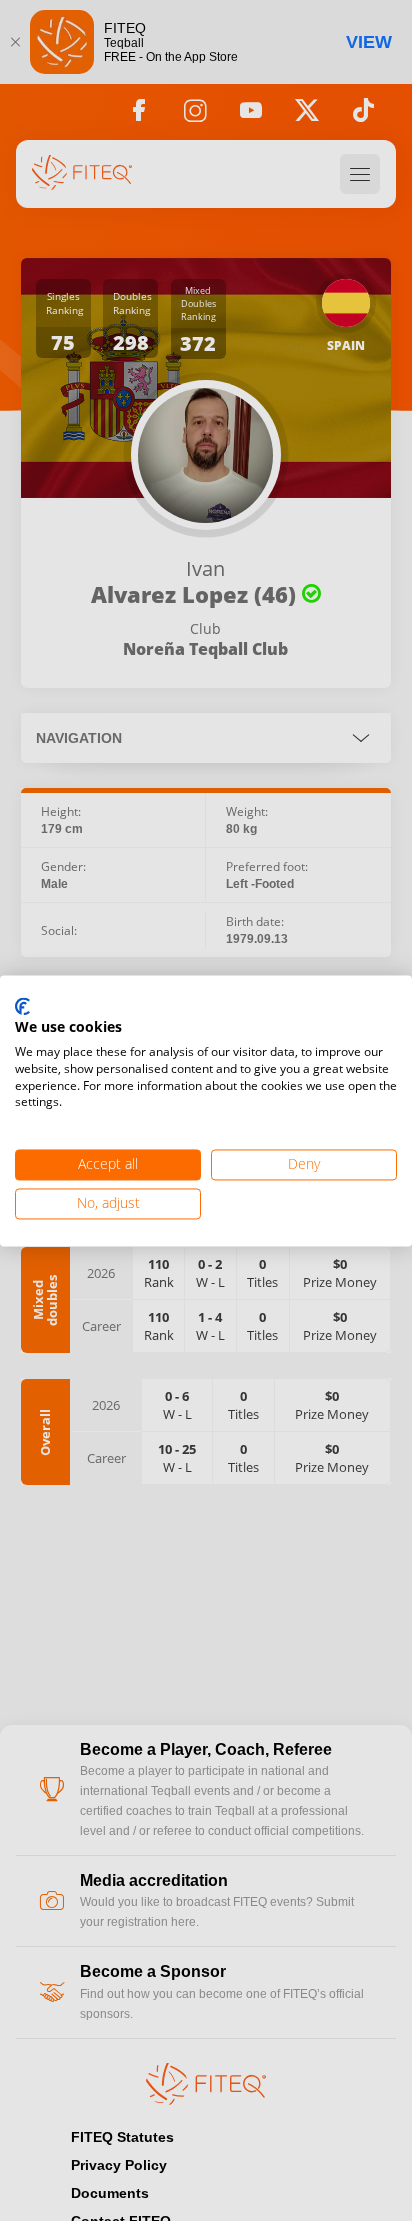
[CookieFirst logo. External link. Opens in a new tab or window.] (22, 1007)
